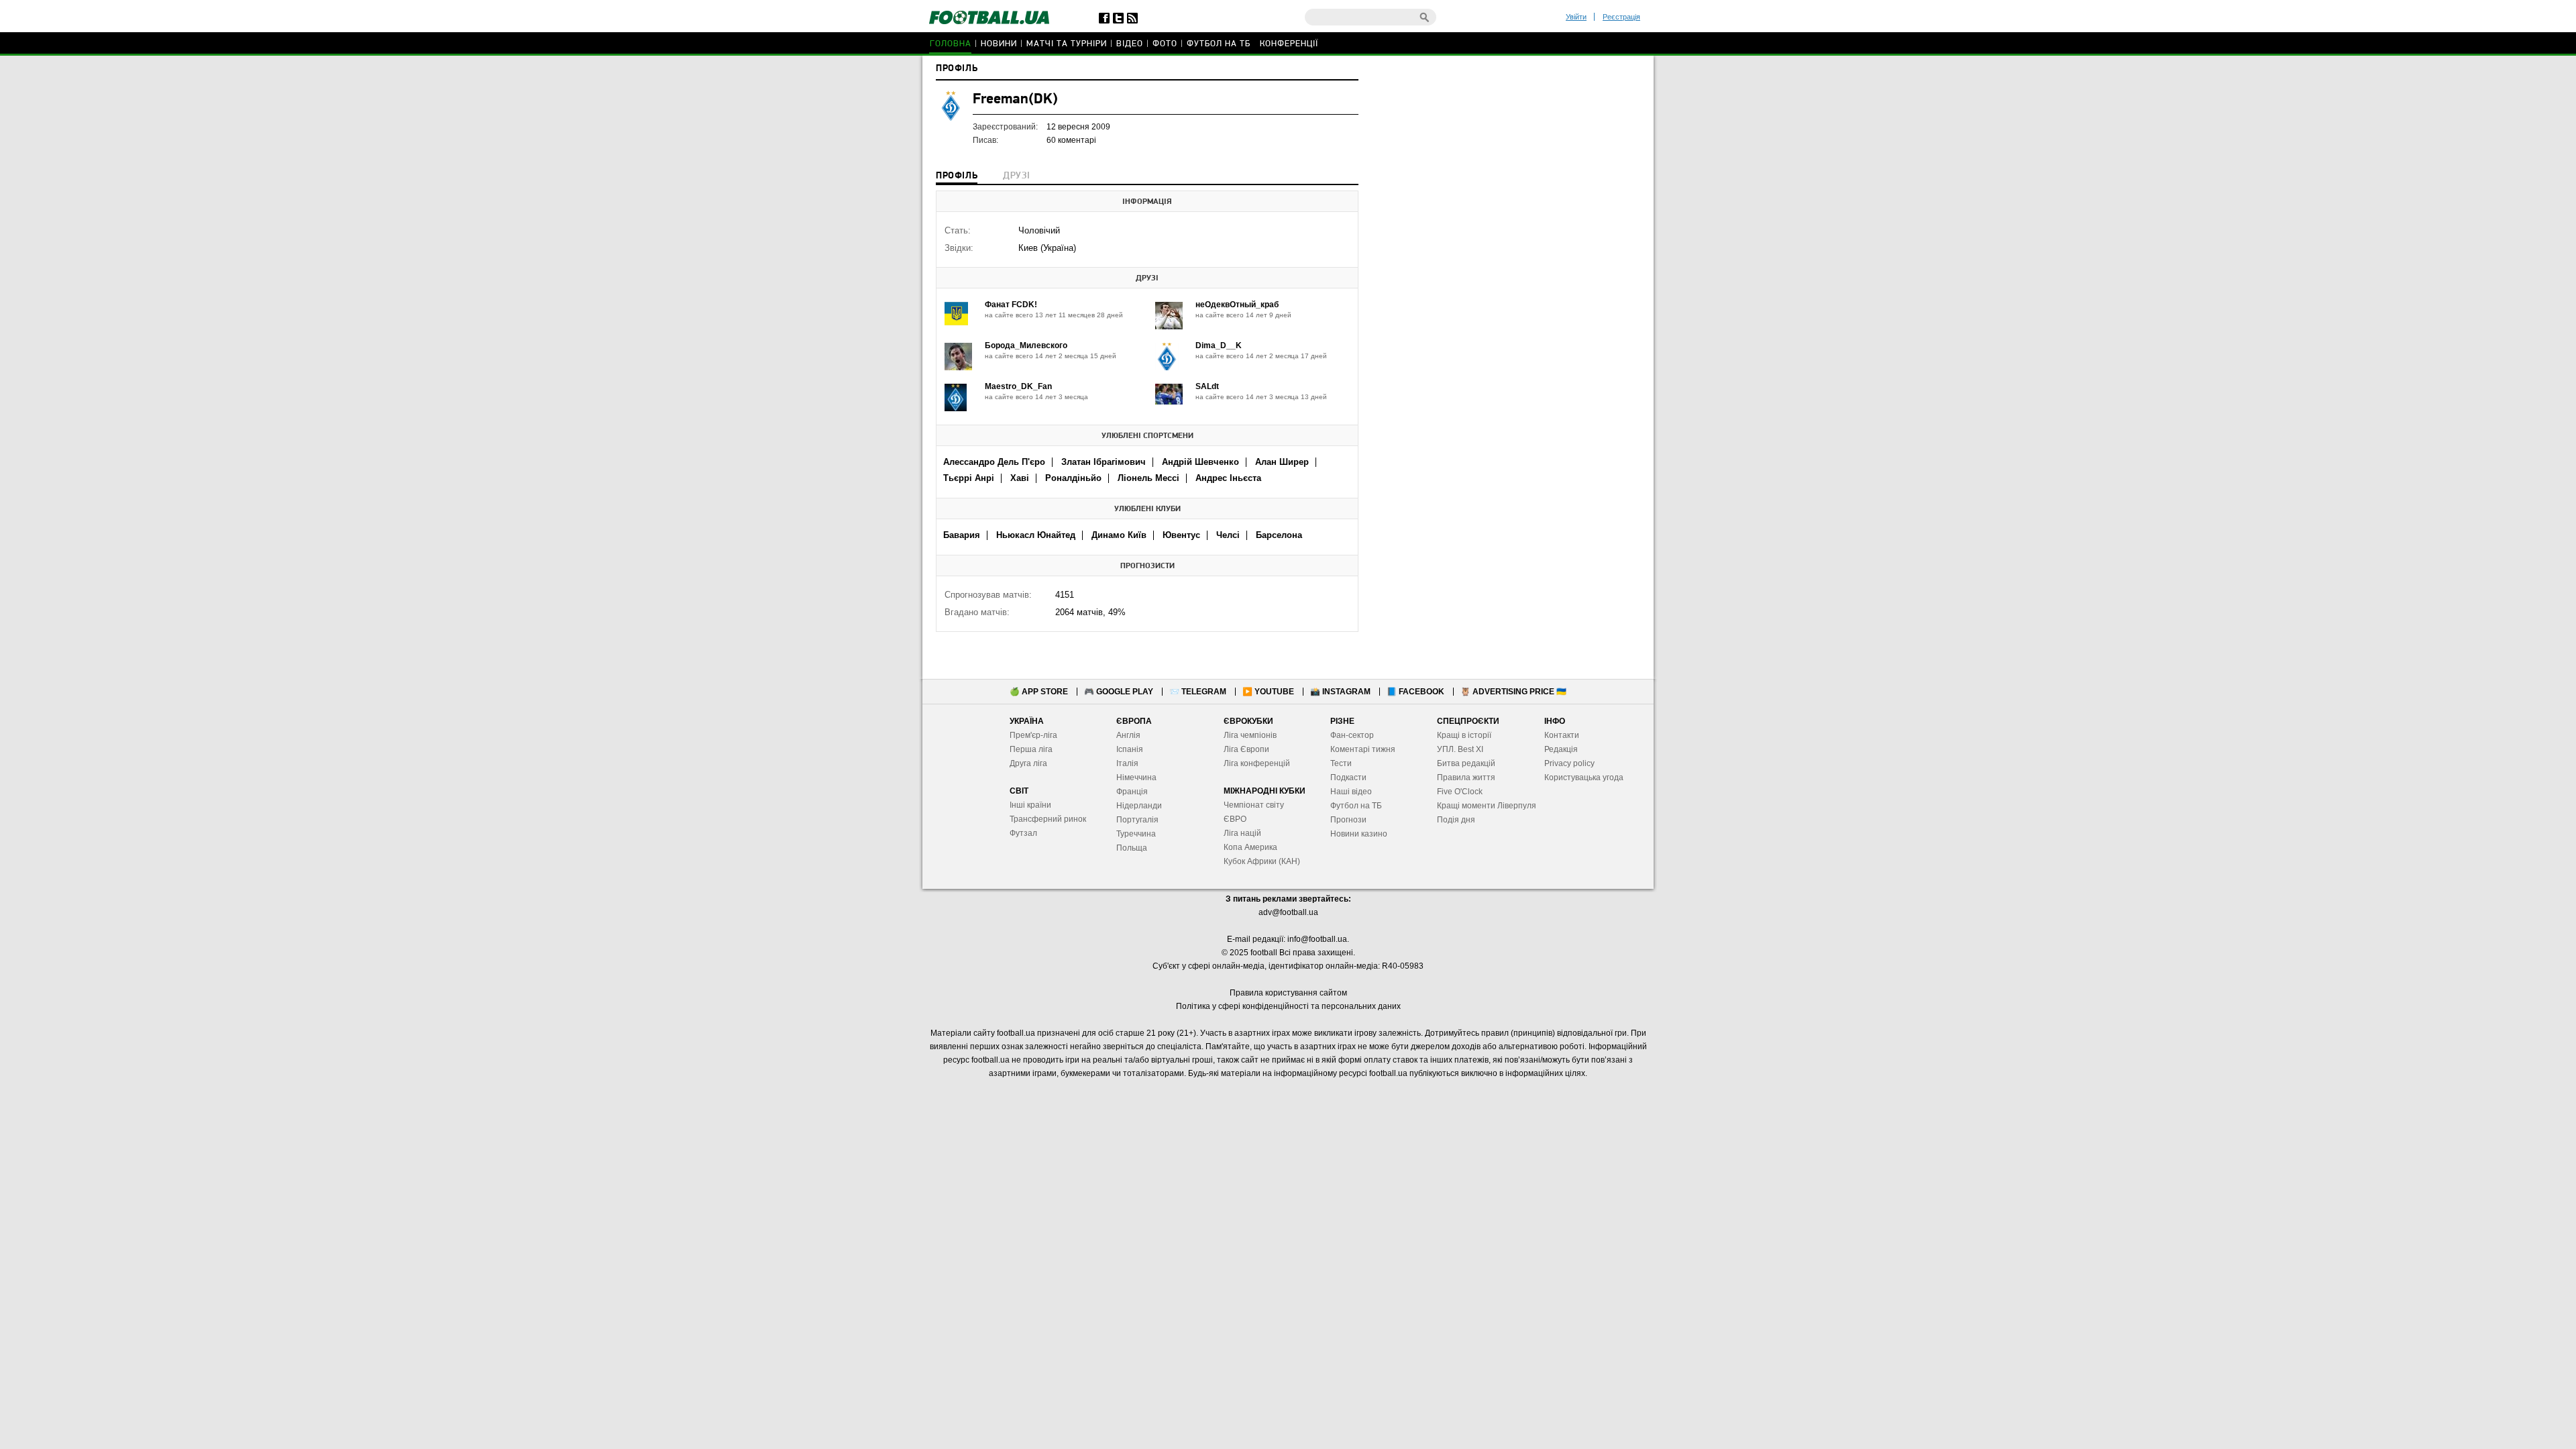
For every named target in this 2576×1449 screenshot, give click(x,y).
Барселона (1279, 535)
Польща (1132, 848)
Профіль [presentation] (957, 176)
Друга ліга (1028, 763)
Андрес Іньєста (1228, 478)
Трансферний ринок (1048, 819)
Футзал (1023, 833)
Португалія (1137, 820)
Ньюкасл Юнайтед (1036, 535)
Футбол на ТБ (1219, 44)
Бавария (962, 535)
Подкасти (1348, 777)
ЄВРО (1235, 819)
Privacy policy (1569, 763)
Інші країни (1030, 805)
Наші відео (1351, 792)
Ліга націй (1242, 833)
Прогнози (1348, 820)
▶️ (1268, 692)
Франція (1132, 792)
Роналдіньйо (1073, 478)
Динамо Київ (1119, 535)
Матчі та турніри (1067, 44)
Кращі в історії (1464, 735)
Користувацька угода (1584, 777)
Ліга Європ (1244, 749)
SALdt (1207, 386)
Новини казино (1359, 834)
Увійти (1576, 17)
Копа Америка (1250, 847)
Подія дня (1456, 820)
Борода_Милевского (1026, 345)
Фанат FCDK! (1011, 305)
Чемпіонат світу (1254, 805)
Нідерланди (1139, 806)
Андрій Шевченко (1200, 462)
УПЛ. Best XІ (1460, 749)
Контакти (1562, 735)
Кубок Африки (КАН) (1262, 861)
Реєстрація (1621, 17)
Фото (1165, 44)
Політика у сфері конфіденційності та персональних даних (1288, 1006)
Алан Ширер (1282, 462)
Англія (1128, 735)
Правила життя (1466, 777)
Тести (1341, 763)
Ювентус (1181, 535)
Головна (951, 44)
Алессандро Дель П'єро (994, 462)
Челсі (1228, 535)
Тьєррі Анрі (969, 478)
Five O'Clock (1460, 792)
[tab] (957, 177)
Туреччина (1136, 834)
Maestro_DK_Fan (1018, 386)
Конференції (1289, 44)
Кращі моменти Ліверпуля (1487, 806)
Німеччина (1136, 777)
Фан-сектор (1352, 735)
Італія (1127, 763)
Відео (1130, 44)
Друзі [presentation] (1016, 176)
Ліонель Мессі (1148, 478)
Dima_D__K (1219, 345)
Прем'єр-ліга (1033, 735)
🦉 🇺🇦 (1513, 692)
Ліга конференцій (1257, 763)
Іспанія (1130, 749)
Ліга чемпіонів (1250, 735)
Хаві (1020, 478)
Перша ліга (1031, 749)
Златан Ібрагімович (1104, 462)
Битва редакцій (1466, 763)
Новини (999, 44)
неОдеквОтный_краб (1237, 305)
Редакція (1561, 749)
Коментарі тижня (1363, 749)
